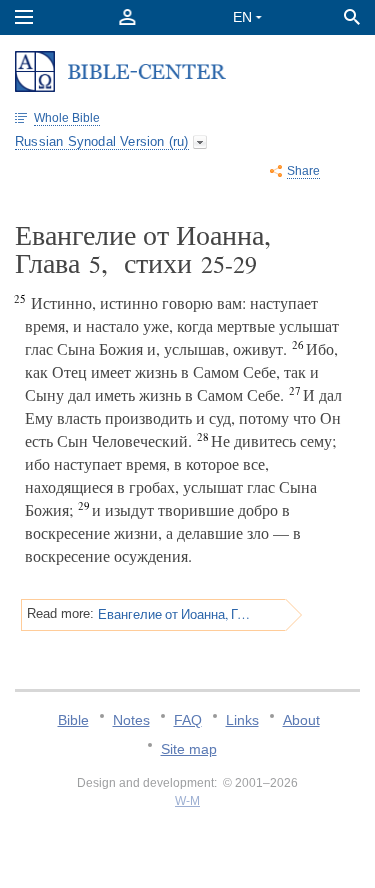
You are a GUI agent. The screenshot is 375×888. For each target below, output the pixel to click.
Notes (131, 720)
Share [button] (303, 171)
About (301, 720)
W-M (187, 801)
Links (242, 720)
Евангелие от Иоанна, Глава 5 (175, 614)
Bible (73, 720)
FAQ (188, 720)
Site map (189, 749)
